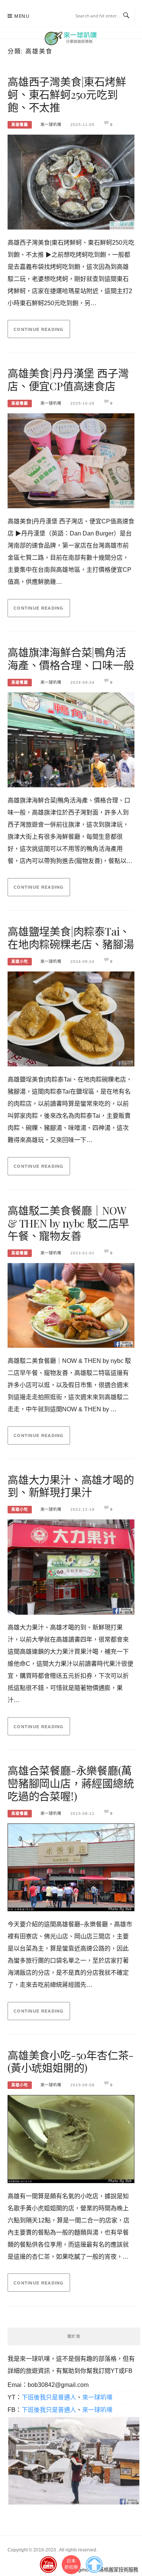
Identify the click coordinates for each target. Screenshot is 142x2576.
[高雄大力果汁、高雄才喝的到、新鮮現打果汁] (71, 1565)
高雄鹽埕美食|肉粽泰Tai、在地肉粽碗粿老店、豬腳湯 (71, 938)
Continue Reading (39, 329)
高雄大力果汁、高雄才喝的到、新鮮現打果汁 (71, 1486)
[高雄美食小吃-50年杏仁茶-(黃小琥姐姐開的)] (71, 2137)
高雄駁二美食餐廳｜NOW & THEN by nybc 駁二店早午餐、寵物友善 (68, 1223)
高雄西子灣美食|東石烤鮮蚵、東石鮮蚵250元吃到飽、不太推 (67, 94)
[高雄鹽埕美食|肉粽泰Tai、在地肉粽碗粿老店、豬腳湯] (71, 1017)
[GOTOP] (94, 2563)
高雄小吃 (20, 961)
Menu (22, 16)
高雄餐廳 (20, 125)
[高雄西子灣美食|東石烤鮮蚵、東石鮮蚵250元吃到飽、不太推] (71, 179)
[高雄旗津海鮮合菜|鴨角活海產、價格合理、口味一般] (71, 738)
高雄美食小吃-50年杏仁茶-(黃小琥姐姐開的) (71, 2062)
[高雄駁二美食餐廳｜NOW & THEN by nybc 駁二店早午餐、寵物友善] (71, 1303)
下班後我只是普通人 (49, 2397)
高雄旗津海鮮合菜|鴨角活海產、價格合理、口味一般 (71, 659)
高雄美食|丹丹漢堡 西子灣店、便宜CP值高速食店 (68, 379)
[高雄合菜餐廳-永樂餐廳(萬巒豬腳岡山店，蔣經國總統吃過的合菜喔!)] (71, 1865)
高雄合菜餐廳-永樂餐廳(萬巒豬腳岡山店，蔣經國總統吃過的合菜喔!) (71, 1783)
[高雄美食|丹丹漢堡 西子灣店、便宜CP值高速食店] (71, 459)
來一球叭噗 (51, 125)
